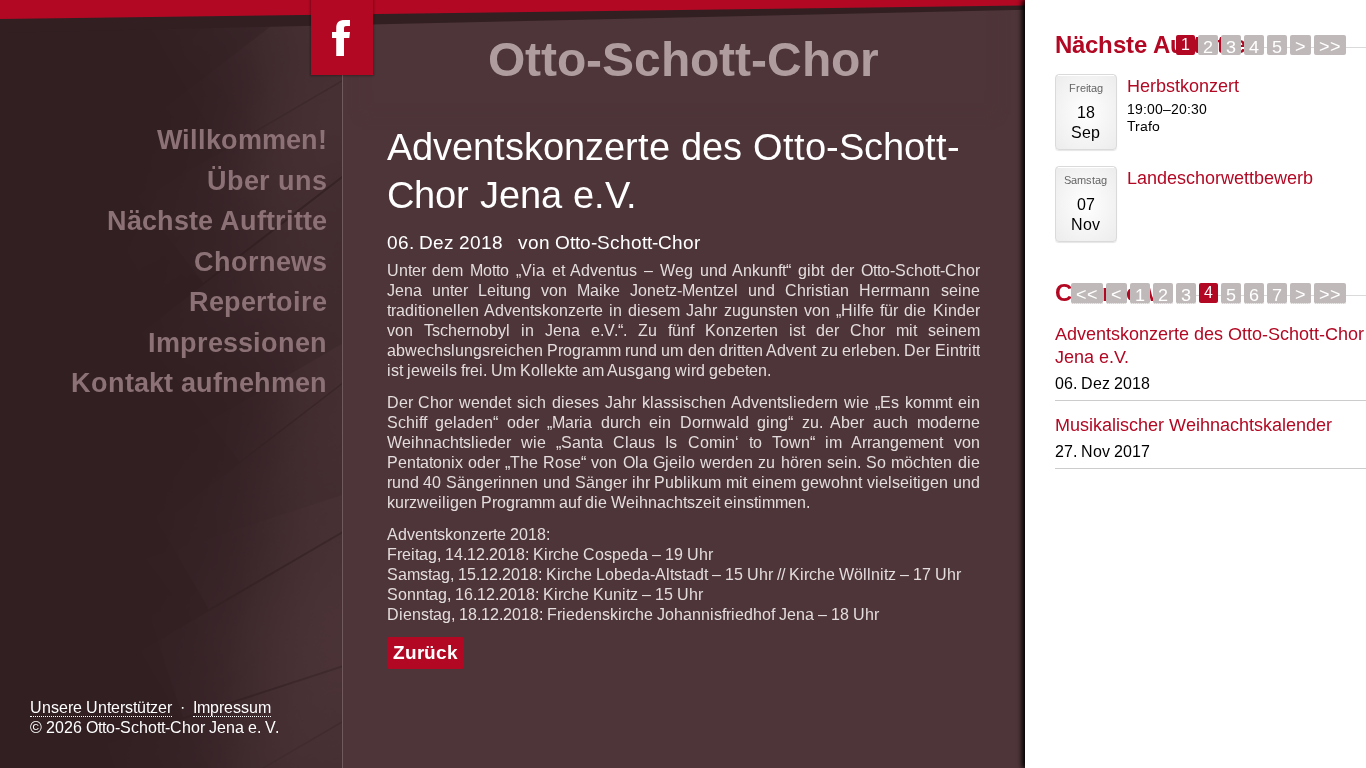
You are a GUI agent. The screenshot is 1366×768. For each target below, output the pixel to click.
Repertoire (258, 302)
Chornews (260, 262)
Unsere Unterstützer (101, 707)
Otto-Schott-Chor (683, 59)
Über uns (267, 181)
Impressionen (237, 343)
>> (1330, 45)
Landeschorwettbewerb (1220, 177)
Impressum (232, 707)
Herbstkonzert (1183, 85)
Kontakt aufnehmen (199, 383)
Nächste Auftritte (217, 221)
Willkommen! (242, 140)
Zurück (425, 652)
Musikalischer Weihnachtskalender (1193, 424)
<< (1087, 294)
